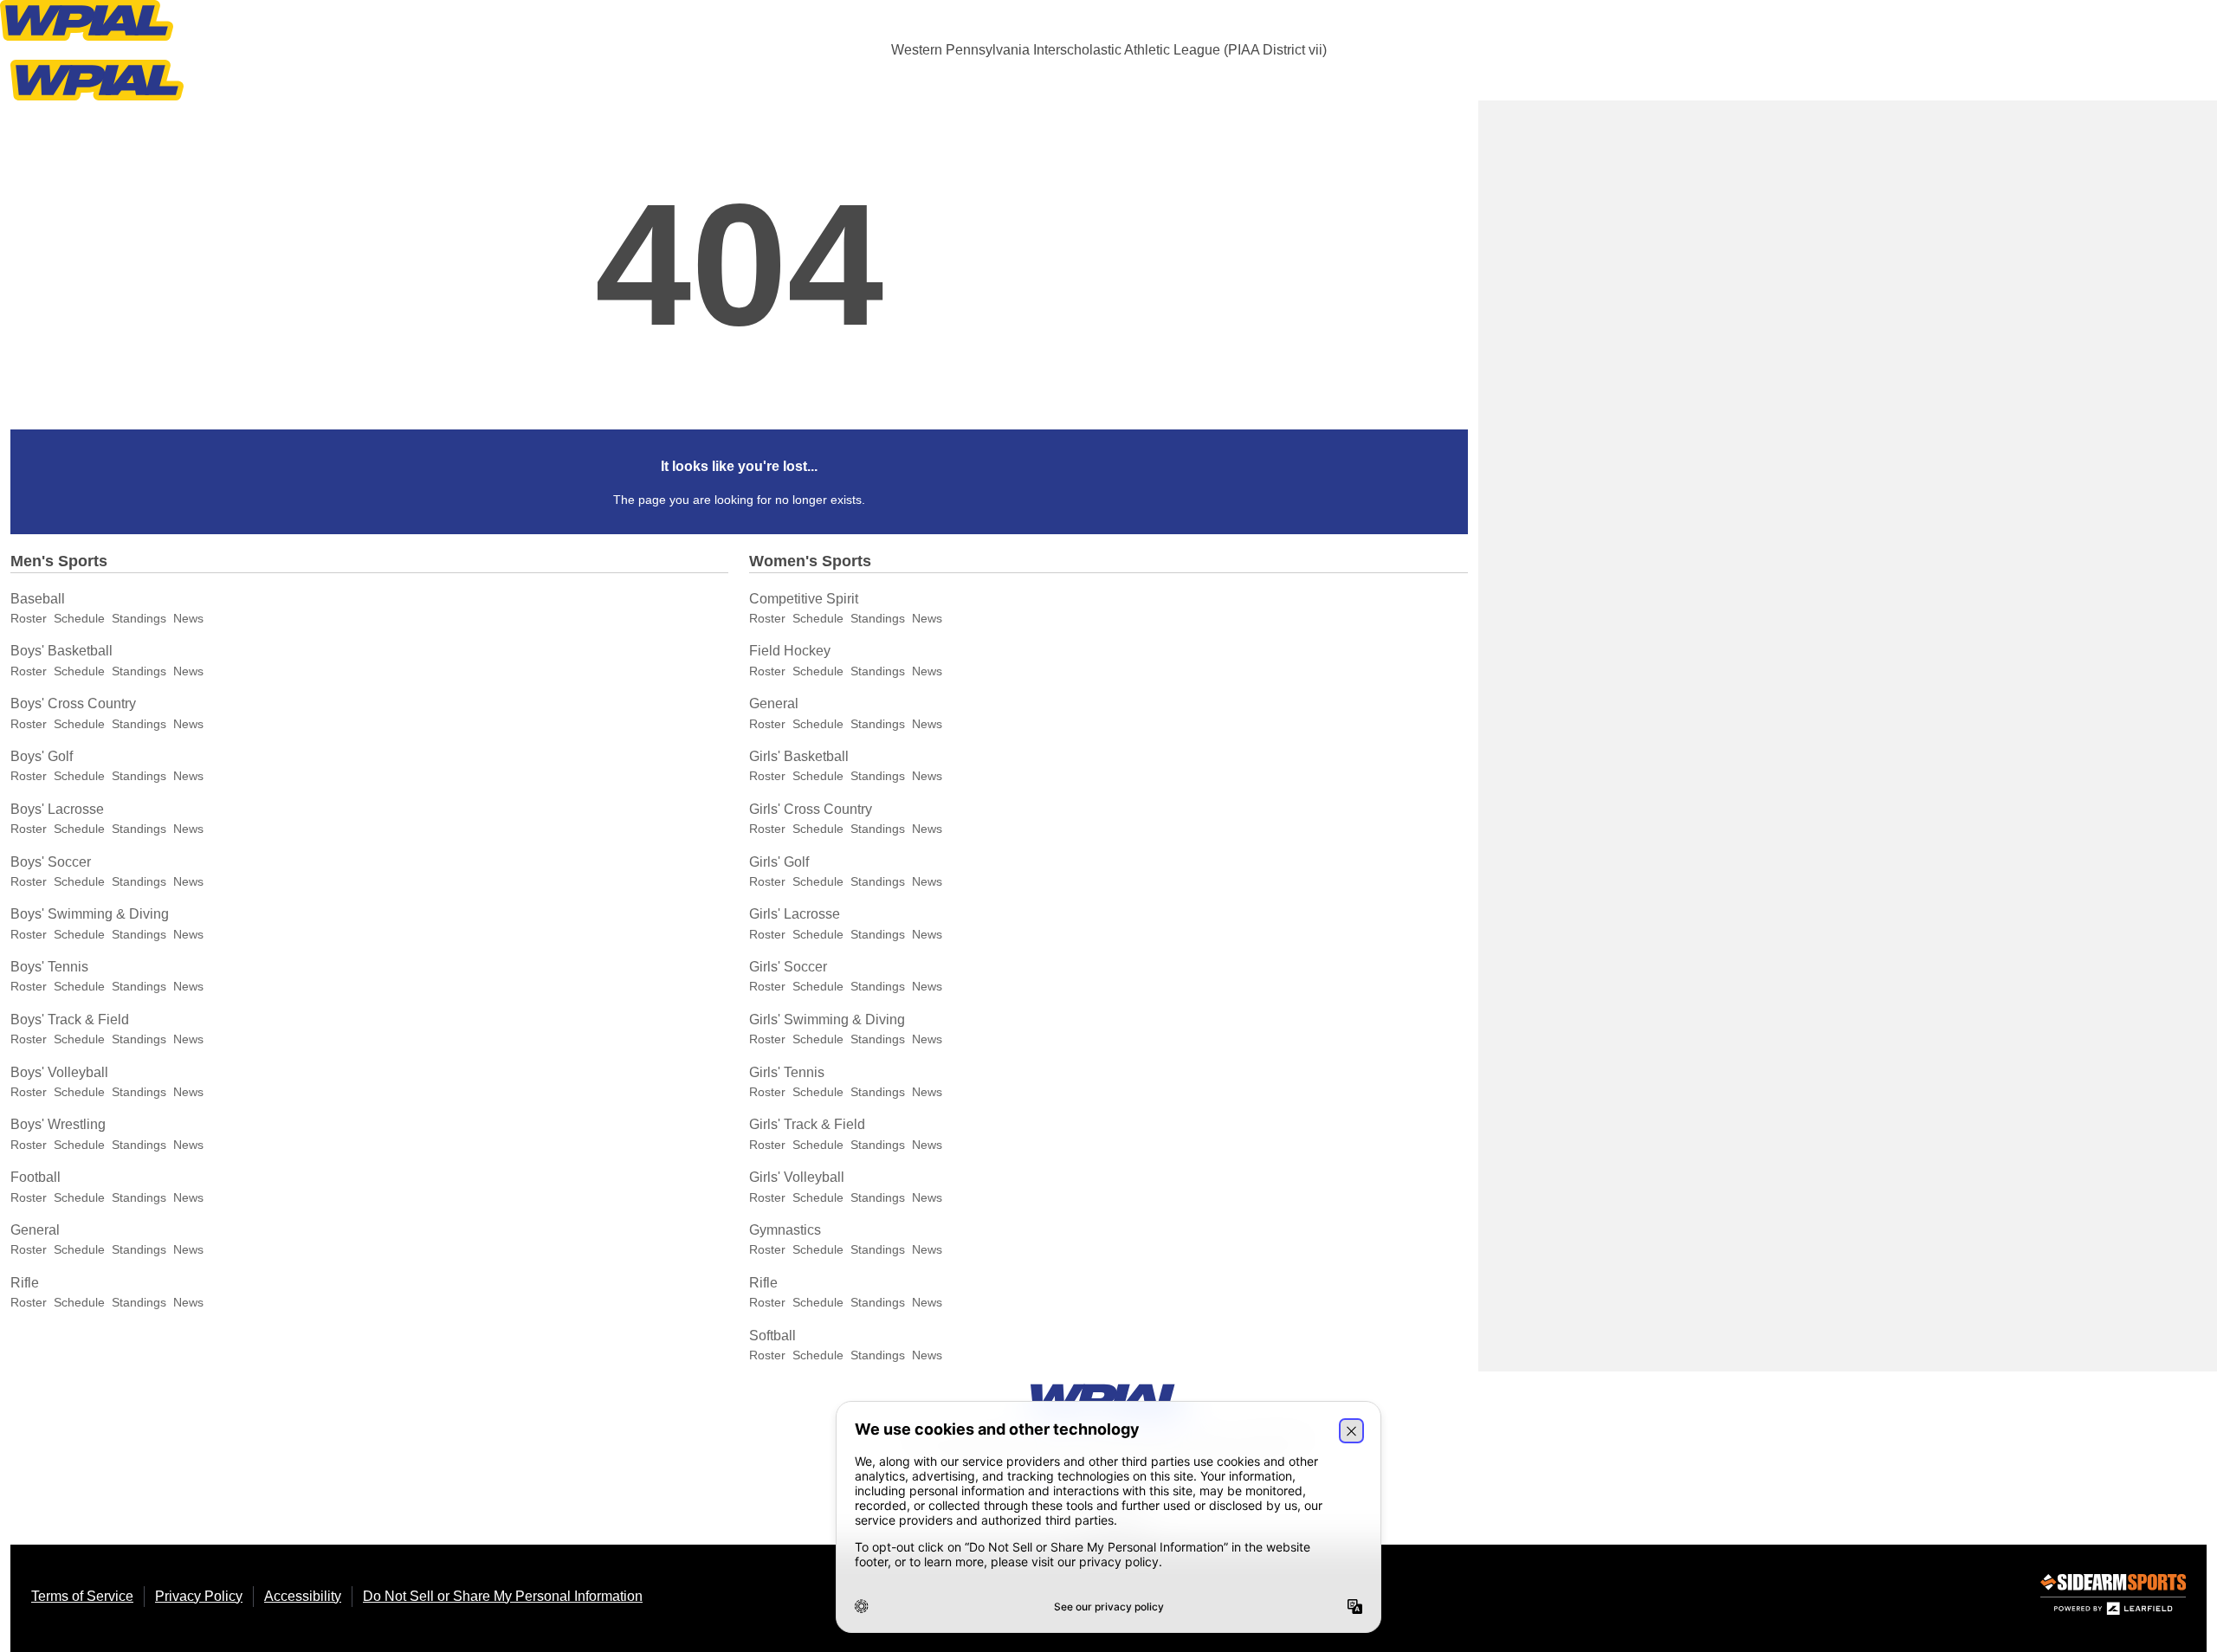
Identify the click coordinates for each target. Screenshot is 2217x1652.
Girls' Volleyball (797, 1177)
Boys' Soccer (51, 862)
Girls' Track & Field (807, 1124)
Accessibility (303, 1596)
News (188, 618)
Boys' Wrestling (58, 1124)
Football (36, 1177)
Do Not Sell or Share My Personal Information (503, 1596)
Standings (139, 618)
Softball (772, 1336)
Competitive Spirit (804, 599)
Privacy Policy (199, 1596)
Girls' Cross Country (811, 809)
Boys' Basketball (61, 651)
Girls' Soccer (788, 967)
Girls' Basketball (799, 756)
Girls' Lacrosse (795, 914)
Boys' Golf (42, 756)
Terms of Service (82, 1596)
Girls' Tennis (787, 1072)
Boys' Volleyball (59, 1072)
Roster (29, 618)
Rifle (25, 1283)
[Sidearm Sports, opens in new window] (2113, 1598)
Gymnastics (785, 1230)
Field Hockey (790, 651)
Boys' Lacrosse (57, 809)
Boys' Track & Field (70, 1020)
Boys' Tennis (49, 967)
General (35, 1230)
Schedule (79, 618)
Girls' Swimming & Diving (827, 1020)
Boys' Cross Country (73, 703)
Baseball (38, 599)
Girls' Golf (779, 862)
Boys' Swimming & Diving (90, 914)
